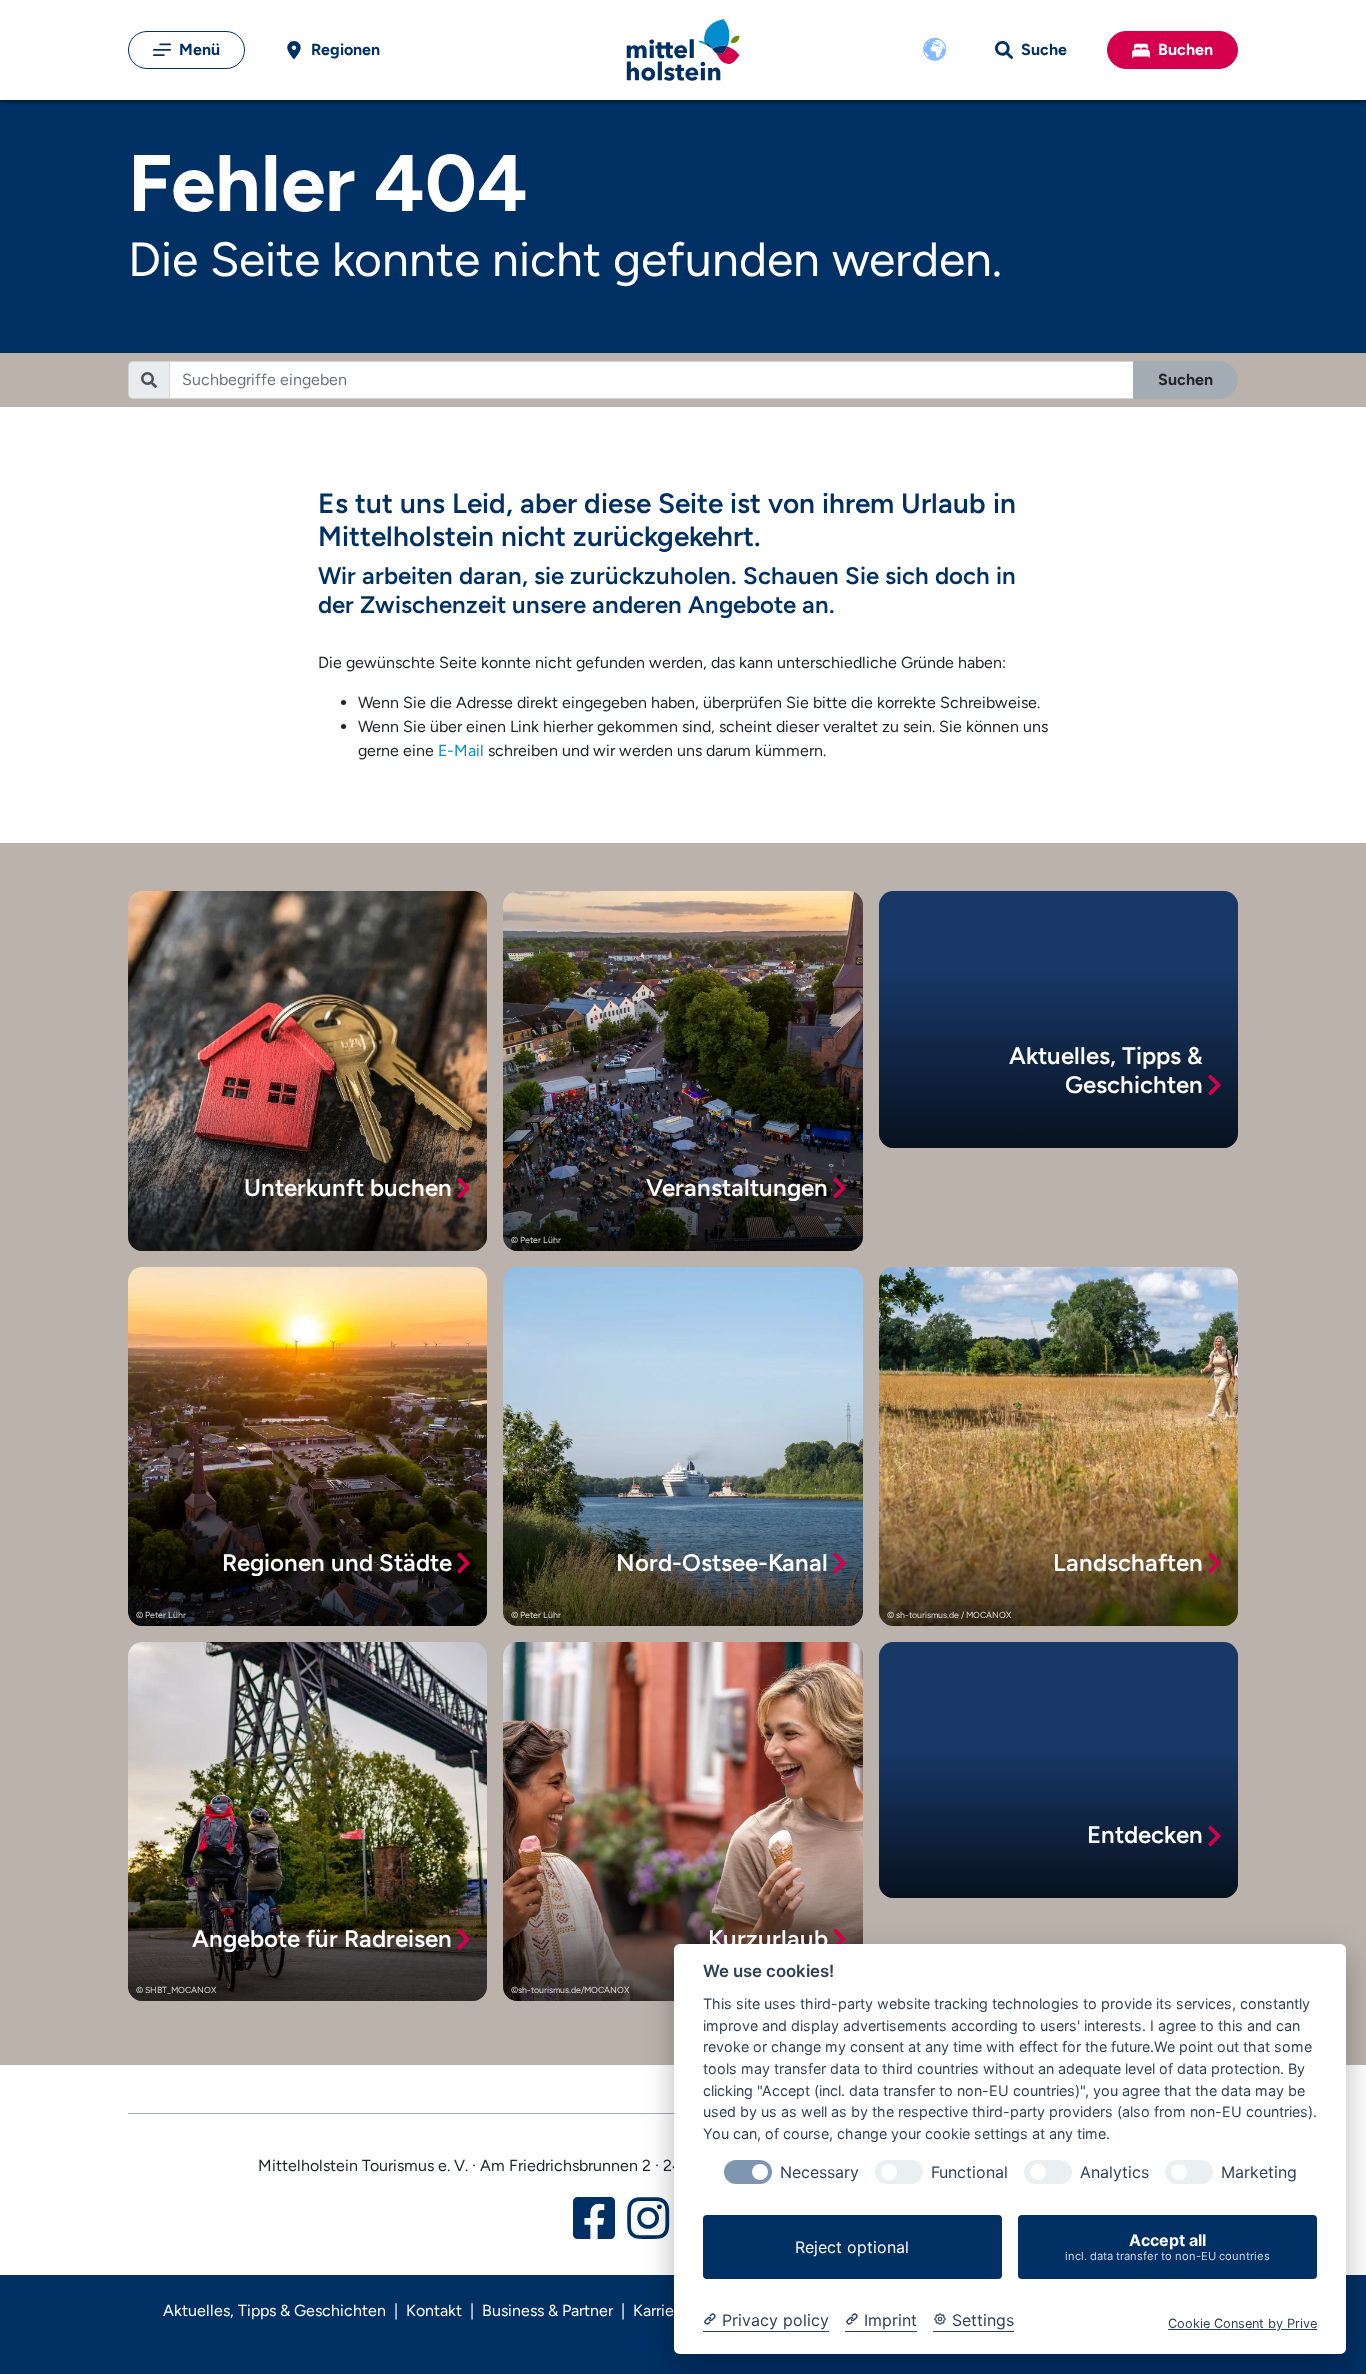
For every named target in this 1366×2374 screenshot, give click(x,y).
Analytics (1114, 2172)
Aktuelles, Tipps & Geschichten (274, 2310)
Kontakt (434, 2310)
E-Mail (461, 750)
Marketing (1259, 2172)
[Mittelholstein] (683, 50)
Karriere (660, 2310)
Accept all (1167, 2246)
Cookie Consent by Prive (1242, 2323)
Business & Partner (547, 2310)
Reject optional (852, 2247)
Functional (969, 2172)
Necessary (819, 2172)
